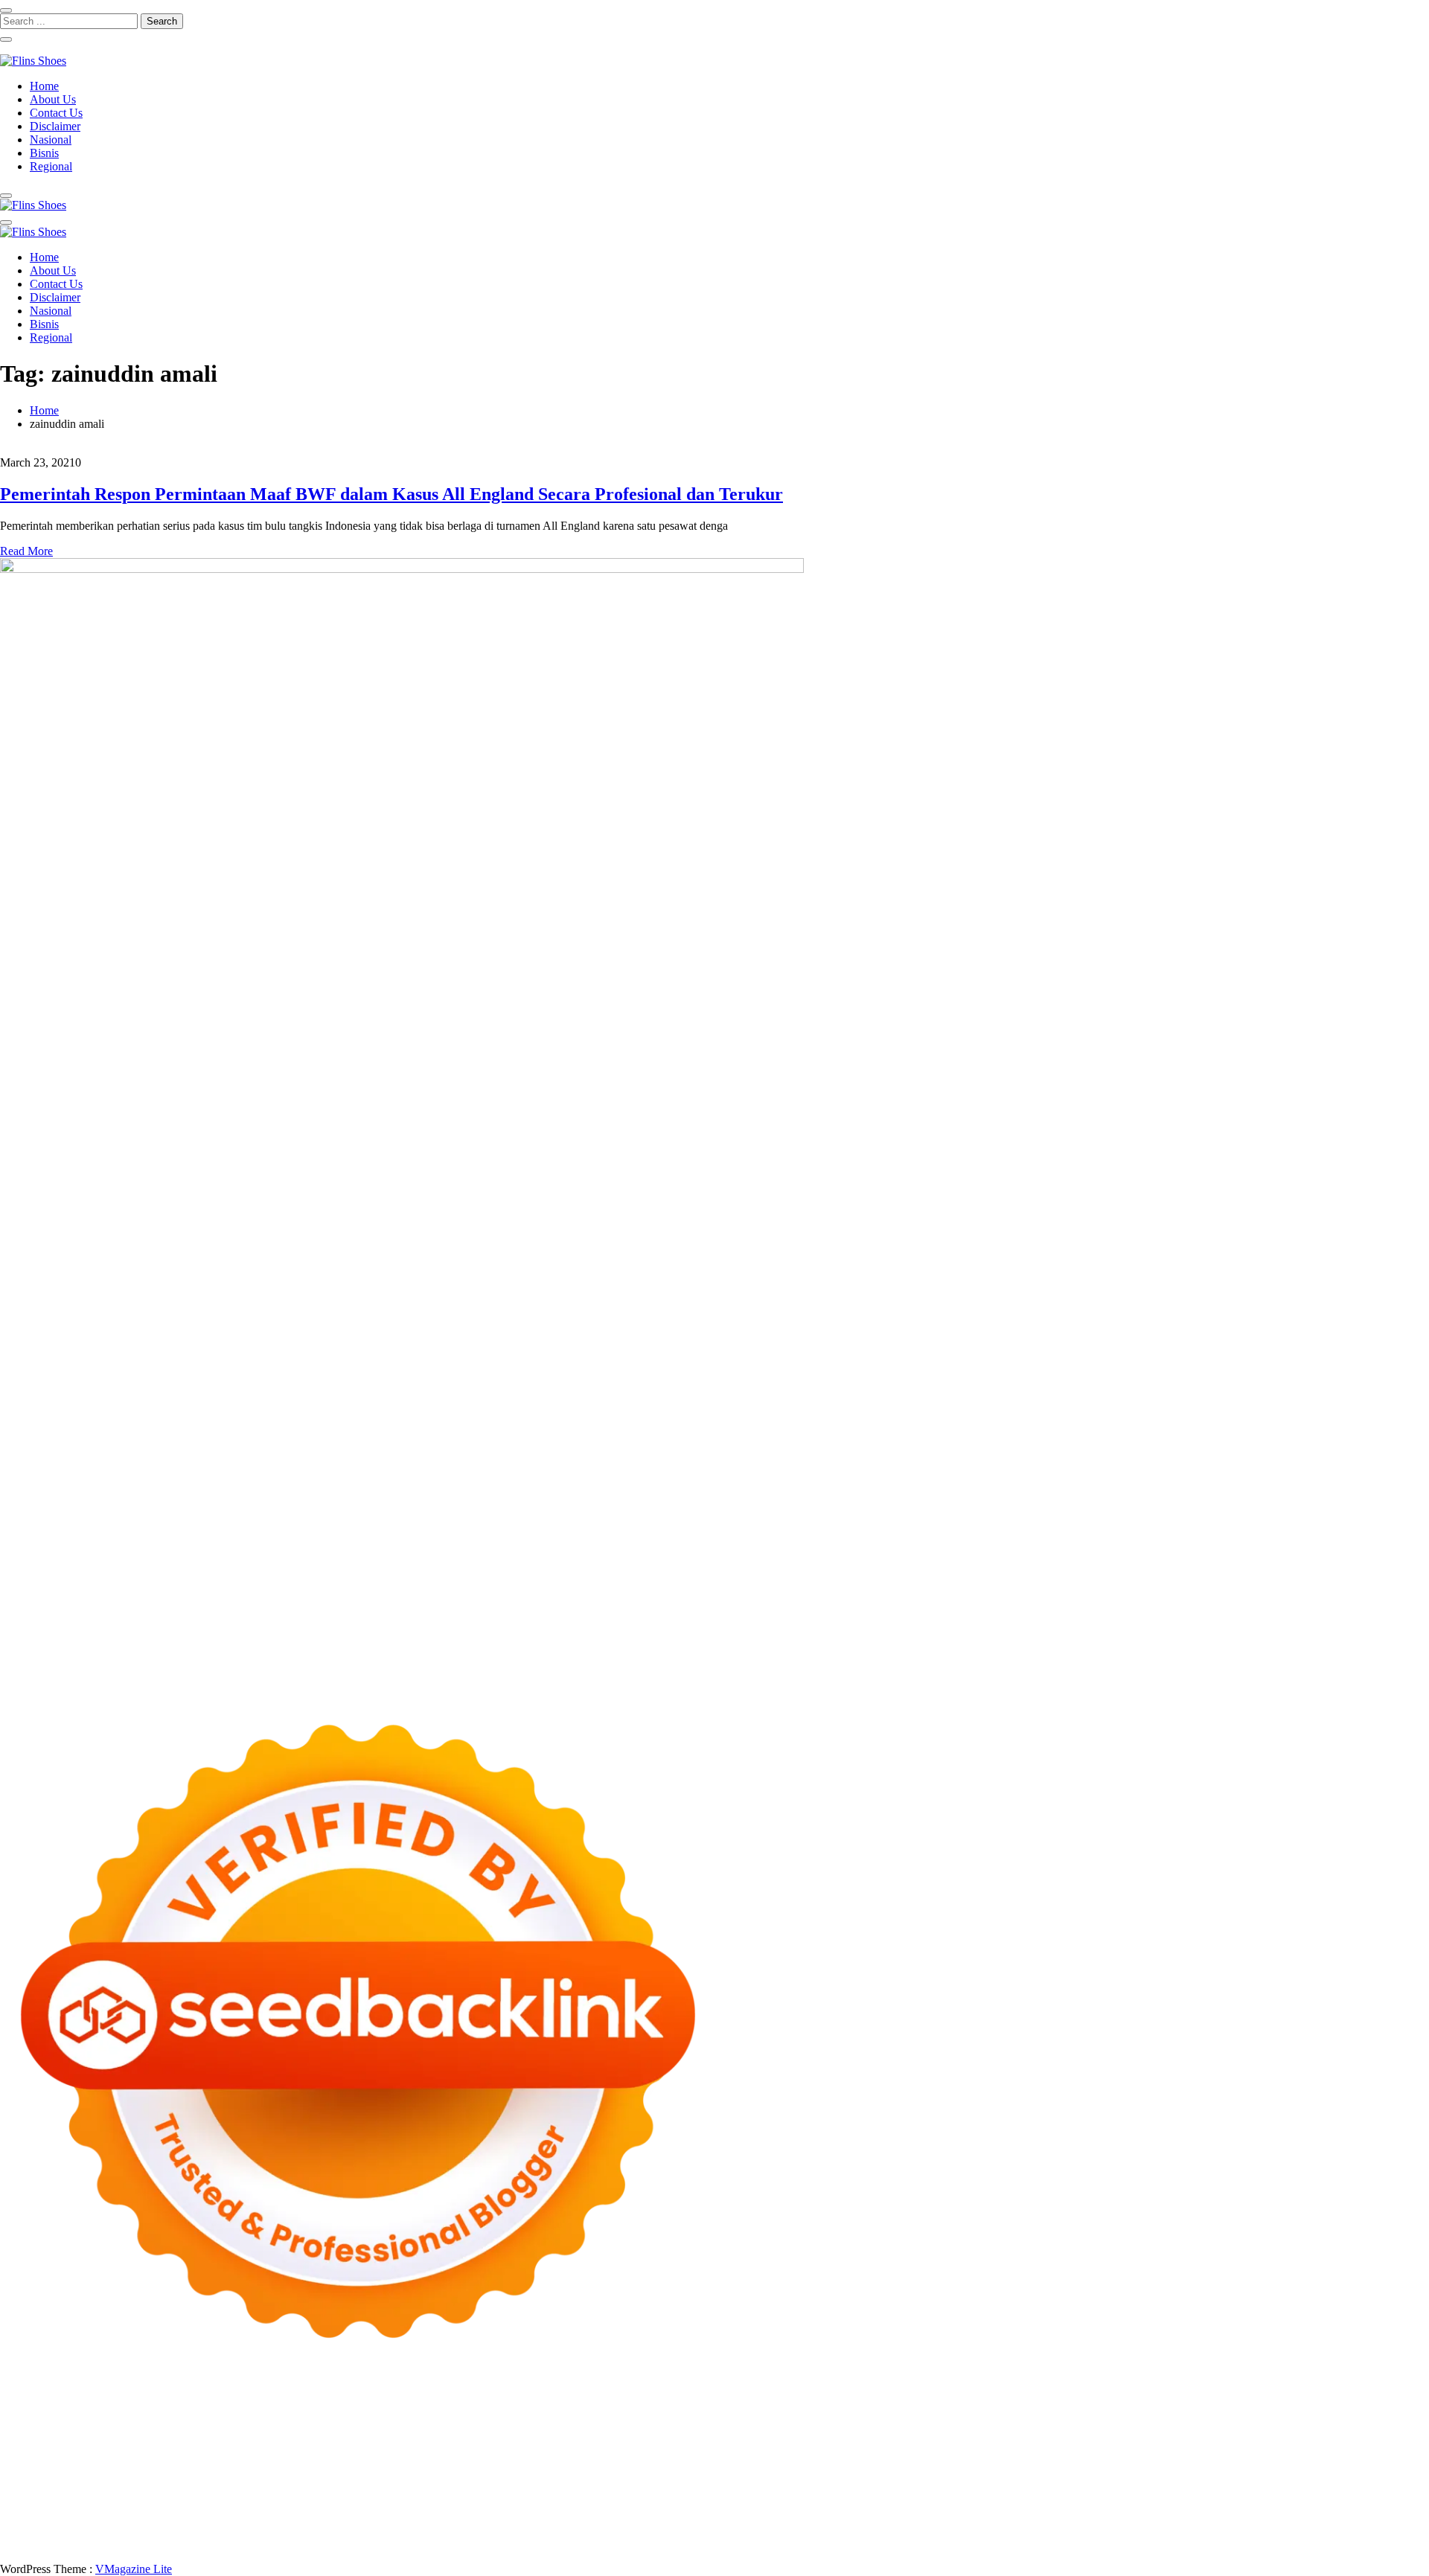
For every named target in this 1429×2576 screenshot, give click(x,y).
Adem (190, 2530)
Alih (767, 2517)
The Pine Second (952, 2450)
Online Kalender (888, 2463)
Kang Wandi (314, 2503)
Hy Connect (604, 2436)
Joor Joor (577, 2463)
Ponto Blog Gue (640, 2463)
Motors (17, 2410)
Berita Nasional (994, 2503)
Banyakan (826, 2530)
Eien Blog (1396, 2436)
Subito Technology (688, 2410)
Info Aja (445, 2517)
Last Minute (1140, 2463)
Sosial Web (1246, 2503)
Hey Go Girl (467, 2410)
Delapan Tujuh (194, 2410)
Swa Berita (1021, 2423)
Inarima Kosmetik (1214, 2463)
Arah (982, 2517)
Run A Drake (974, 2477)
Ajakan (156, 2530)
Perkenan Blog (169, 2544)
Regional (51, 166)
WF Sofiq (55, 2450)
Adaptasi (657, 2517)
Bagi (1008, 2517)
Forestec (1195, 2477)
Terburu (1392, 2517)
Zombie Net (1129, 2436)
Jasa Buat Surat (758, 2436)
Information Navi (402, 2490)
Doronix (414, 2410)
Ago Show (240, 2450)
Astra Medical (55, 2477)
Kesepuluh (1230, 2530)
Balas (1068, 2517)
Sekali (1135, 2530)
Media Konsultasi (442, 2544)
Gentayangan (688, 2530)
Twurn (510, 2423)
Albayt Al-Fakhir (211, 2423)
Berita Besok (1186, 2503)
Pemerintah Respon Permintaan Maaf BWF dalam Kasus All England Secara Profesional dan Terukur (391, 494)
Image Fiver (260, 2410)
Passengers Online (43, 2423)
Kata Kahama (617, 2423)
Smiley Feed (756, 2450)
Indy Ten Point (1346, 2463)
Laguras (527, 2450)
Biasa (1320, 2517)
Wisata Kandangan (605, 2503)
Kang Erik (805, 2490)
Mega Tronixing (1033, 2450)
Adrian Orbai (819, 2450)
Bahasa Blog (237, 2544)
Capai (442, 2530)
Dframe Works (1219, 2410)
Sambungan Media (1302, 2530)
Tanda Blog (298, 2544)
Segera (1102, 2530)
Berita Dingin (99, 2544)
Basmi (1038, 2517)
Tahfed (897, 2490)
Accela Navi (1152, 2410)
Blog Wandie (683, 2503)
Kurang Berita (921, 2503)
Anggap (308, 2530)
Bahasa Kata (640, 2544)
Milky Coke (290, 2477)
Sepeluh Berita (363, 2544)
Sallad (15, 2450)
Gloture (648, 2450)
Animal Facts (476, 2477)
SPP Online (696, 2450)
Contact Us (56, 113)
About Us (53, 99)
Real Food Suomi (972, 2463)
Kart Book (602, 2450)
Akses (272, 2530)
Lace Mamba (530, 2410)
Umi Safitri (330, 2517)
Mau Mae (855, 2490)
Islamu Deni (903, 2423)
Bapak (737, 2530)
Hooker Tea (1221, 2450)
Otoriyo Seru (228, 2477)
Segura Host (1103, 2450)
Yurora (1187, 2423)
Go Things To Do (247, 2490)
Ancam (883, 2517)
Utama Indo (473, 2436)
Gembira (1016, 2530)
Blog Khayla (527, 2503)
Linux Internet (83, 2490)
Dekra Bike (819, 2463)
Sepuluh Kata (32, 2544)
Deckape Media (837, 2477)
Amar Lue (1369, 2450)
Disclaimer (55, 126)
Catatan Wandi (247, 2503)
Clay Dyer (1148, 2477)
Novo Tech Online (1204, 2436)
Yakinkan (1061, 2530)
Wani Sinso (198, 2436)
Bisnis (44, 153)
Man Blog (991, 2490)
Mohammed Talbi (511, 2463)
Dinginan (777, 2530)
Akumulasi (838, 2517)
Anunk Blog (65, 2410)
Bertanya (546, 2517)
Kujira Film (1315, 2450)
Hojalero (1272, 2436)
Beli (1134, 2517)
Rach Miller (477, 2450)
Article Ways (758, 2463)
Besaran (872, 2530)
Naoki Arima (1349, 2477)
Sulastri (1023, 2436)
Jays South (55, 2436)
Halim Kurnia (269, 2517)
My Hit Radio (339, 2436)
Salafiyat (673, 2423)
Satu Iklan (1365, 2503)
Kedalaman (921, 2530)
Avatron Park (336, 2423)
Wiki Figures (765, 2410)
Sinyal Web (1060, 2503)
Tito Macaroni (326, 2490)
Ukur (580, 2530)
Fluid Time (297, 2463)
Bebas (1241, 2517)
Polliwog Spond (602, 2410)
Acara (620, 2517)
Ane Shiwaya (54, 2463)
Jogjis (13, 2436)
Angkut (920, 2517)
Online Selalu (57, 2517)
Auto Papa (278, 2423)
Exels (562, 2450)
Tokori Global (763, 2477)
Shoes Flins (439, 2463)
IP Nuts (177, 2477)
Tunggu (547, 2530)
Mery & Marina (1332, 2436)
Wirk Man (940, 2490)
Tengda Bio (1163, 2450)
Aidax (558, 2436)
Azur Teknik (127, 2410)
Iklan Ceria (723, 2423)
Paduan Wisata (127, 2517)
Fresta (97, 2436)
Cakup (87, 2530)
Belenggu (1281, 2517)
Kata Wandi (181, 2503)
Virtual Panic (904, 2436)
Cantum (50, 2530)
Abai (717, 2517)
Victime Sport (124, 2477)
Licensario (1283, 2463)
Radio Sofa (1211, 2490)
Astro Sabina (400, 2423)
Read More (26, 551)
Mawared (1038, 2463)
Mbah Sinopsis (1387, 2423)
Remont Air (1288, 2477)
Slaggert (284, 2436)
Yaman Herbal (635, 2477)
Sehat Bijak (495, 2517)
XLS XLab (572, 2477)
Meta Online (1235, 2423)
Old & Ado (347, 2477)
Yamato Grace (838, 2423)
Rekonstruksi (181, 2450)
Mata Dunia (658, 2490)
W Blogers (777, 2423)
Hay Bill (1238, 2477)
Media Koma (1121, 2503)
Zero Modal (1034, 2410)
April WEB (141, 2436)
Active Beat (699, 2477)
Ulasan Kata (624, 2530)
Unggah (477, 2530)
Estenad (654, 2436)
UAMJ (526, 2477)
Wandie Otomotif (387, 2503)
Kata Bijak (1293, 2423)
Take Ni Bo (1093, 2410)
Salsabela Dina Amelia (770, 2503)
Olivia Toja (1077, 2423)
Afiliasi (586, 2517)
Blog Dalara (463, 2423)
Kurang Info (855, 2503)
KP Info (522, 2436)
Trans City (752, 2490)
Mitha (1335, 2423)
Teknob (707, 2490)
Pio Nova (386, 2463)
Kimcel (309, 2410)
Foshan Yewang (905, 2410)
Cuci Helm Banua (108, 2503)
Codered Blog (235, 2463)
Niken (1032, 2490)
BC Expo (703, 2463)
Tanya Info (512, 2544)
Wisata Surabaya (534, 2490)
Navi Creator (1151, 2490)
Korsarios (1086, 2463)
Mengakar (231, 2530)
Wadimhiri (1339, 2410)
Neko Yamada (832, 2410)
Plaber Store (975, 2410)
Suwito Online (1084, 2490)
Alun (743, 2517)
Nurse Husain (970, 2436)
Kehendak (1177, 2530)
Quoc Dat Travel (129, 2423)
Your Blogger (1306, 2503)
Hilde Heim (1284, 2410)
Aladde (244, 2436)
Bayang (1103, 2517)
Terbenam (1200, 2517)
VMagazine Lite (134, 2569)
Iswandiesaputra (1318, 2490)
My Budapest (908, 2477)
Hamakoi (697, 2436)
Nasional (51, 140)
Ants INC (1389, 2410)
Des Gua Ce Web (161, 2490)
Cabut (14, 2530)
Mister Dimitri (114, 2450)
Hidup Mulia (299, 2450)
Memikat (971, 2530)
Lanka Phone (360, 2410)
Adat (692, 2517)
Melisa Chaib (1137, 2423)
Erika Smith (881, 2450)
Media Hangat (574, 2544)
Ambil (795, 2517)
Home (44, 86)
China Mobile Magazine (389, 2450)
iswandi (1259, 2490)
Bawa (1160, 2517)
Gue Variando (409, 2477)
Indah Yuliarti (391, 2517)
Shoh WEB (1071, 2436)
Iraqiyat (343, 2463)
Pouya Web (116, 2463)
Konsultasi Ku (1383, 2530)
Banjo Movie (1039, 2477)
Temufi (1269, 2450)
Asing (954, 2517)
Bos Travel (602, 2490)
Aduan (121, 2530)
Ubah (512, 2530)
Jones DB (469, 2490)
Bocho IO (1097, 2477)
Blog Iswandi (463, 2503)
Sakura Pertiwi (199, 2517)
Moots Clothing (834, 2436)
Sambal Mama (408, 2436)
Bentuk (1353, 2517)
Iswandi (44, 2503)
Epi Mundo (555, 2423)
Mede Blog (172, 2463)
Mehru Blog (963, 2423)
